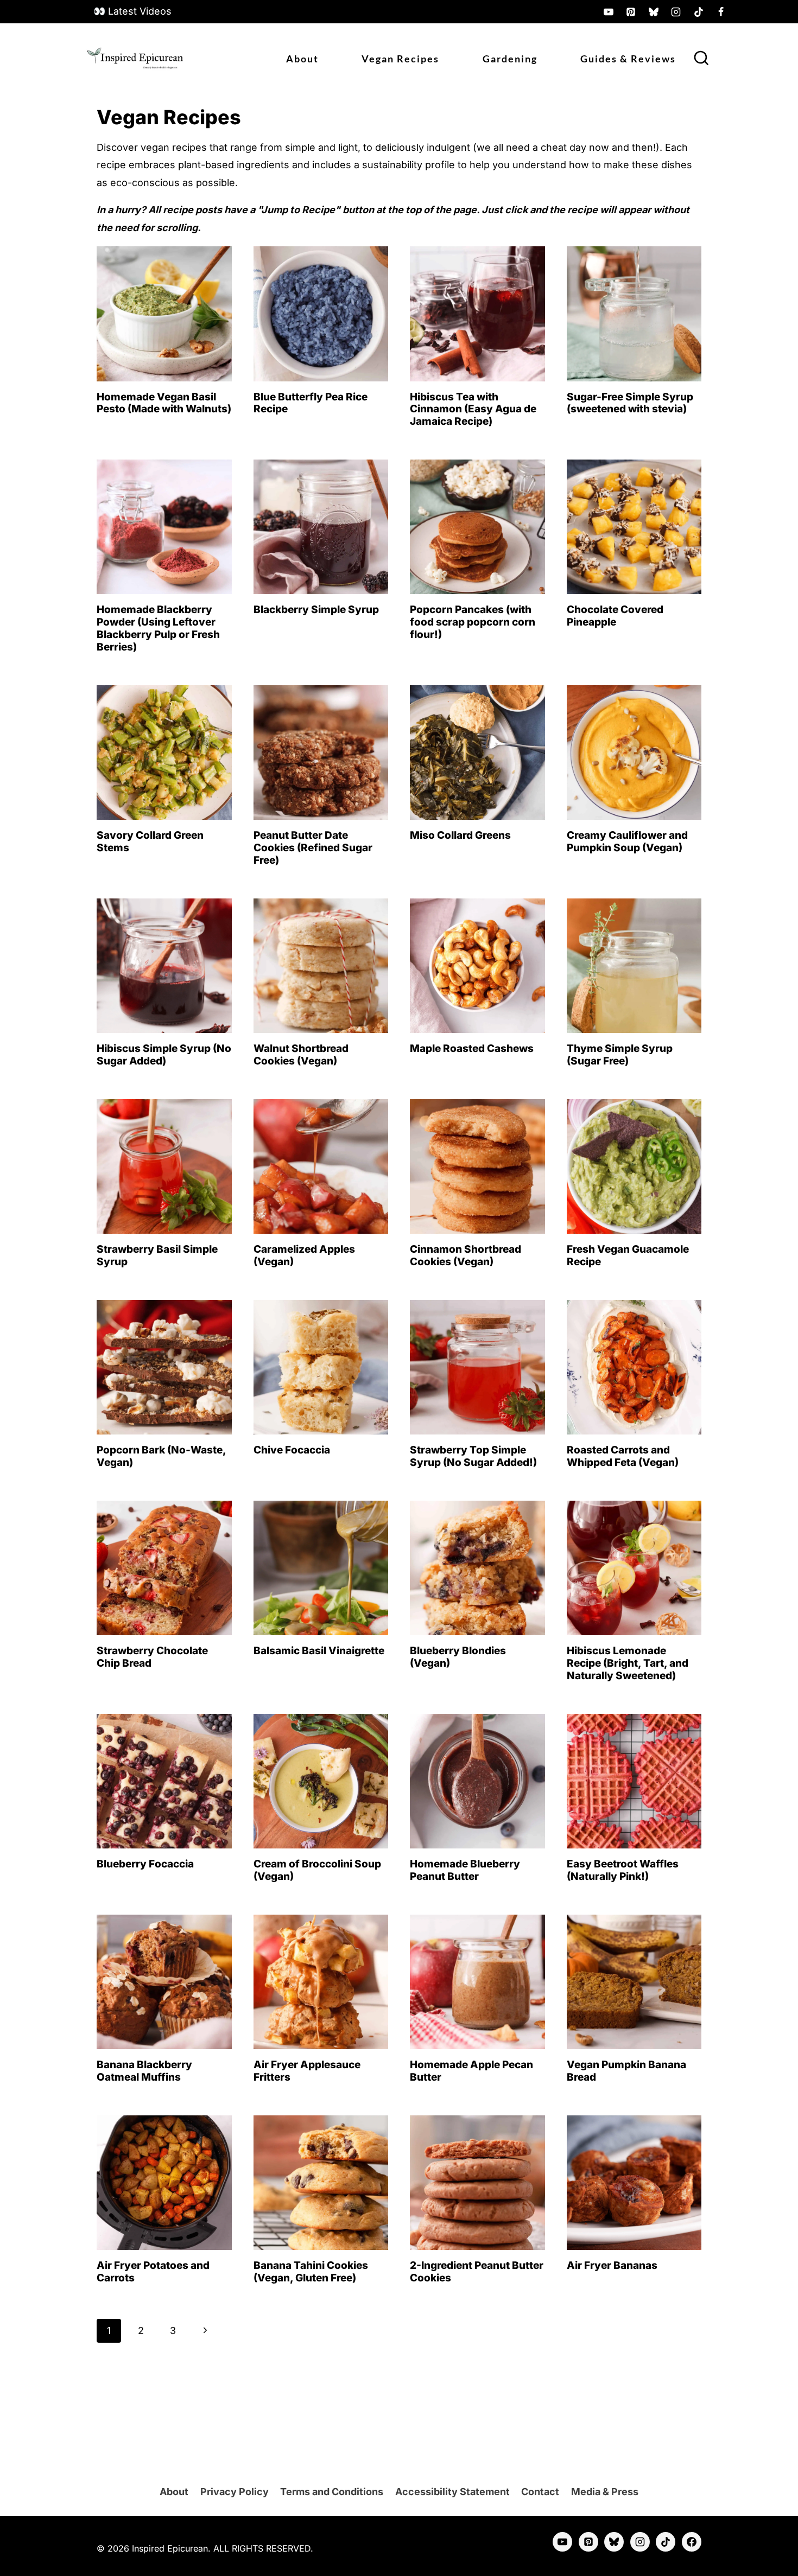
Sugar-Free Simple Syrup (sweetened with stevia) (630, 403)
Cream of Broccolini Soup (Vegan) (317, 1870)
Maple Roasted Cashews (472, 1048)
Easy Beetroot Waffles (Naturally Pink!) (623, 1870)
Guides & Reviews (628, 59)
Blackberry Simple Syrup (316, 610)
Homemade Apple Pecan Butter (471, 2071)
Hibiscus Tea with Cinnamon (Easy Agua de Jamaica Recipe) (473, 409)
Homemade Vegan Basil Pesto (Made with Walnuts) (164, 403)
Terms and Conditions (332, 2492)
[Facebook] (721, 12)
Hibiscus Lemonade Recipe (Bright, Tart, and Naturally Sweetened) (628, 1663)
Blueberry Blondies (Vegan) (458, 1657)
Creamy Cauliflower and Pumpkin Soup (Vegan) (627, 841)
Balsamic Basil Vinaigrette (319, 1651)
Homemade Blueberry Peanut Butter (465, 1870)
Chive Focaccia (292, 1450)
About (302, 59)
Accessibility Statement (452, 2492)
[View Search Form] (701, 59)
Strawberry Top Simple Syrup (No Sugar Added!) (473, 1456)
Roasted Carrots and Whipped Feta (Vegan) (623, 1456)
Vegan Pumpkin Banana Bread (626, 2071)
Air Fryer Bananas (612, 2265)
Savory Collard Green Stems (150, 841)
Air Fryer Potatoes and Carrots (153, 2272)
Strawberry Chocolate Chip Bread (152, 1657)
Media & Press (605, 2492)
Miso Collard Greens (460, 835)
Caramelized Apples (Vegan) (304, 1255)
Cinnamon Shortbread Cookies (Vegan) (465, 1255)
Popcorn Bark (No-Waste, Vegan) (161, 1456)
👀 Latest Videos (132, 11)
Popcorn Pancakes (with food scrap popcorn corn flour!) (473, 622)
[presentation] (164, 314)
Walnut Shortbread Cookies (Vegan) (301, 1055)
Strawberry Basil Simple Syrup (157, 1255)
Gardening (510, 59)
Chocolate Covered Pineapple (615, 616)
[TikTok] (699, 12)
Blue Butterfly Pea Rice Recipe (311, 403)
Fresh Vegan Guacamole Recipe (628, 1255)
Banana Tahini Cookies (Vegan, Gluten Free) (311, 2272)
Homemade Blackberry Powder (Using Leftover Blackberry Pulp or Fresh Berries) (158, 628)
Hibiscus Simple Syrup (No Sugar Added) (164, 1055)
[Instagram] (676, 12)
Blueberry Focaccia (145, 1864)
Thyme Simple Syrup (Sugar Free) (620, 1055)
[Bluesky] (654, 12)
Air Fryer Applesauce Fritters (307, 2071)
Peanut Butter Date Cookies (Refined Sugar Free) (313, 848)
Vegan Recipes (400, 59)
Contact (540, 2492)
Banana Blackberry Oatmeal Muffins (144, 2071)
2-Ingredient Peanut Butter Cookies (477, 2272)
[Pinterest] (631, 12)
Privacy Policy (235, 2492)
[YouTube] (609, 12)
